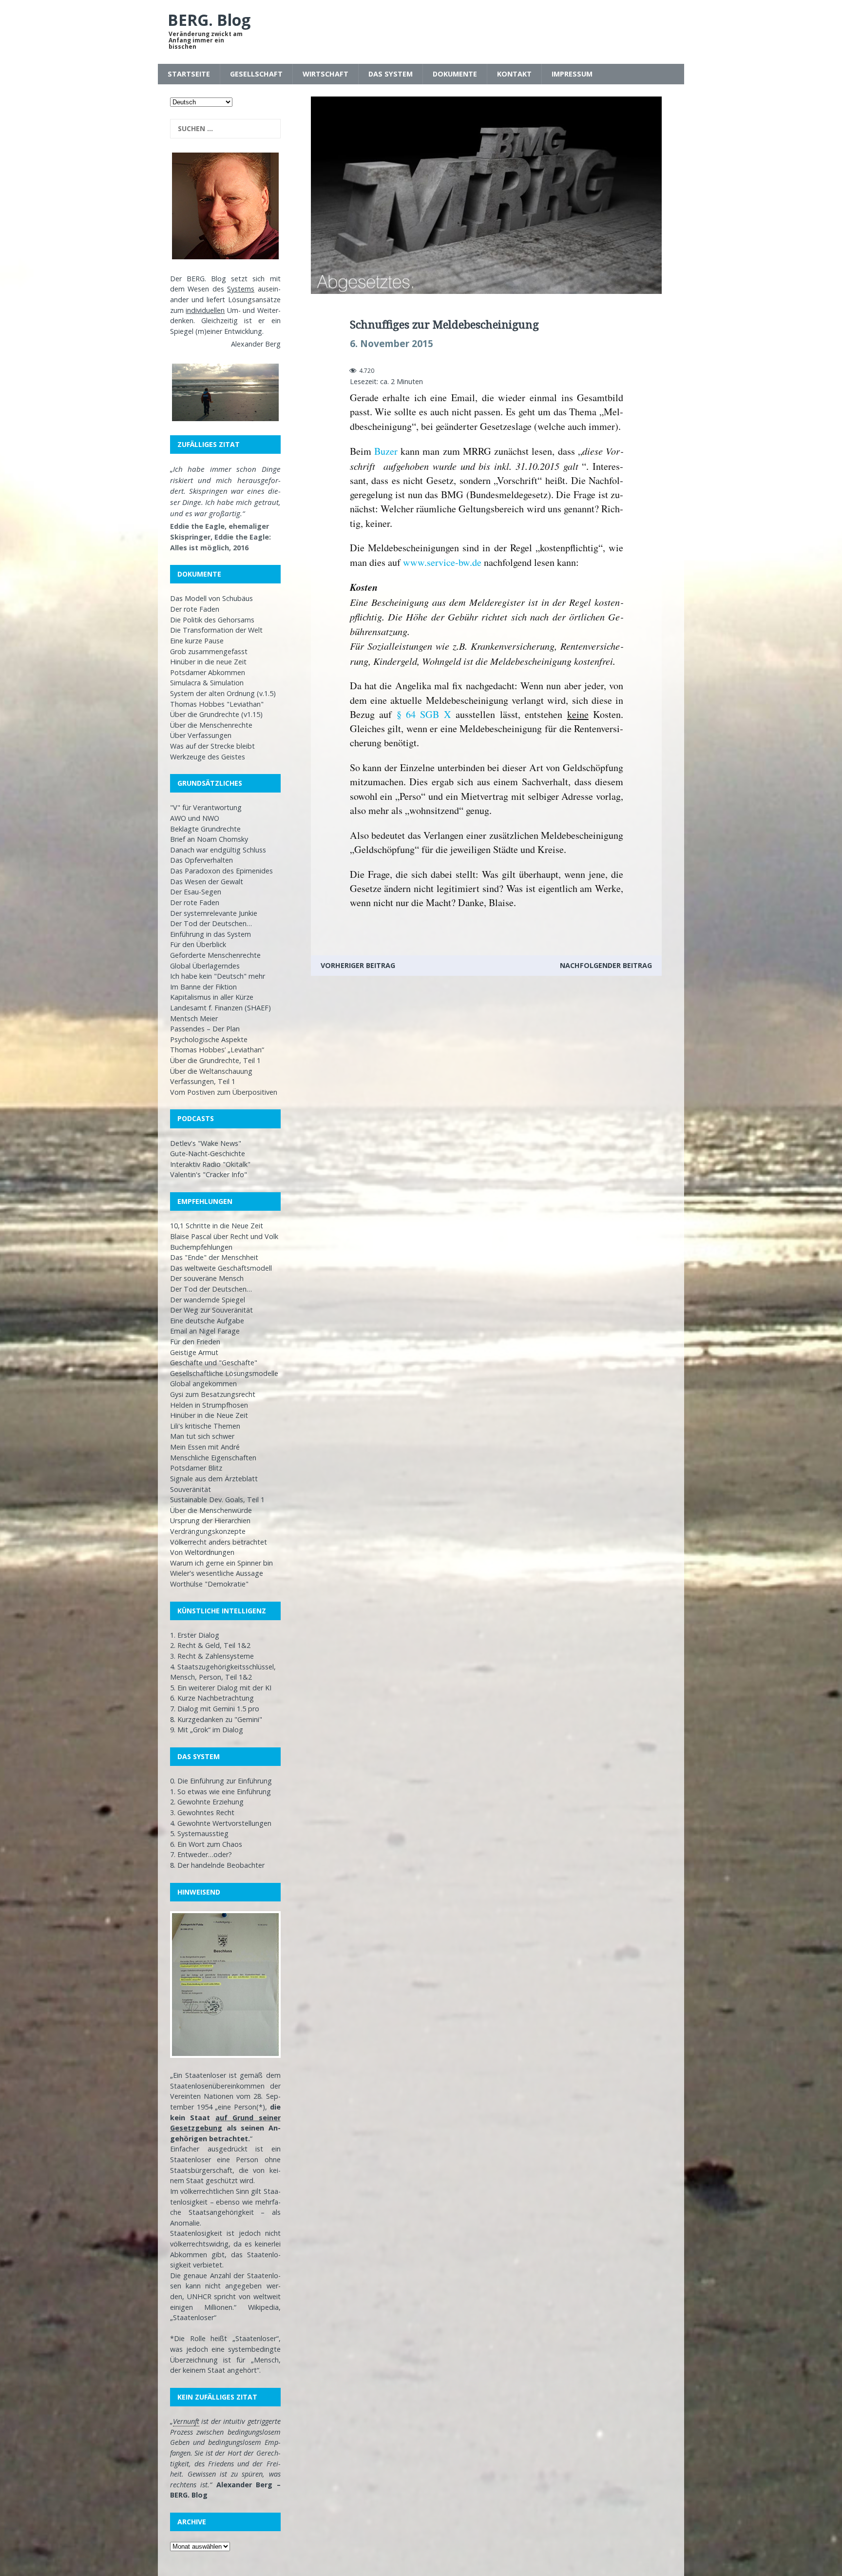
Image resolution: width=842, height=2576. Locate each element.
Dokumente (455, 74)
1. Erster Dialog (195, 1635)
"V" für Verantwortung (206, 807)
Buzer (386, 451)
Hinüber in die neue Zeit (208, 662)
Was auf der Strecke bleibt (212, 746)
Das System (391, 74)
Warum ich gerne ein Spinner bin (221, 1563)
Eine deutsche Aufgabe (207, 1321)
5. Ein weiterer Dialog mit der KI (221, 1688)
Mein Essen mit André (205, 1447)
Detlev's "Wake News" (206, 1143)
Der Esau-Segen (196, 892)
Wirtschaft (325, 74)
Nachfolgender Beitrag (606, 965)
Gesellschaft (256, 74)
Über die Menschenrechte (211, 725)
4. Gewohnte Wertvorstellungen (221, 1823)
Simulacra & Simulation (207, 683)
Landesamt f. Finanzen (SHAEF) (220, 1008)
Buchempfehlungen (201, 1247)
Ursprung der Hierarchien (210, 1520)
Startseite (189, 74)
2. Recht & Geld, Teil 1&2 (210, 1645)
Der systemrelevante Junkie (214, 913)
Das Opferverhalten (201, 860)
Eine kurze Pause (197, 641)
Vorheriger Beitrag (358, 965)
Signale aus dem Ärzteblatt (214, 1479)
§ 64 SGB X (424, 714)
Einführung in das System (210, 934)
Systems (241, 289)
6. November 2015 (392, 344)
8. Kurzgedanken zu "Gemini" (216, 1719)
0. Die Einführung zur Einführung (221, 1781)
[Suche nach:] (225, 129)
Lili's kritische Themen (205, 1426)
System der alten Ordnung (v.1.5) (223, 693)
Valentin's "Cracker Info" (209, 1174)
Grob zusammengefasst (209, 651)
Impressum (572, 74)
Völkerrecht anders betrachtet (219, 1542)
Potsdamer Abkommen (208, 672)
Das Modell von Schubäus (211, 598)
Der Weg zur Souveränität (211, 1310)
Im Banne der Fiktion (203, 987)
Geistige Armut (194, 1352)
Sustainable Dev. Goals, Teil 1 (217, 1500)
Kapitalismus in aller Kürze (212, 997)
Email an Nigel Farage (205, 1331)
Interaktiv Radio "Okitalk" (210, 1164)
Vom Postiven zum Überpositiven (224, 1092)
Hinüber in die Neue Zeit (209, 1415)
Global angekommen (203, 1384)
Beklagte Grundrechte (205, 829)
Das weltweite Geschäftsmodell (221, 1268)
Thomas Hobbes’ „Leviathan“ (217, 1050)
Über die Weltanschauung (211, 1071)
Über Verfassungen (201, 735)
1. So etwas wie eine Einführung (220, 1792)
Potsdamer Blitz (196, 1468)
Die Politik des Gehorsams (212, 620)
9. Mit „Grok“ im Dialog (207, 1730)
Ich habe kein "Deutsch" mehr (218, 976)
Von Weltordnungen (202, 1552)
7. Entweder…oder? (201, 1854)
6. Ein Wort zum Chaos (206, 1844)
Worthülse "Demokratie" (209, 1584)
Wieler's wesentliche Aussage (217, 1573)
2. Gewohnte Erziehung (207, 1802)
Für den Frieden (195, 1342)
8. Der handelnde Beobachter (217, 1865)
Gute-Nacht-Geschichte (208, 1153)
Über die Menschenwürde (211, 1510)
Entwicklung (243, 331)
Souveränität (191, 1489)
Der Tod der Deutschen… (211, 923)
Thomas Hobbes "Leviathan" (217, 704)
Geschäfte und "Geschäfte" (214, 1363)
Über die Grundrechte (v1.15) (216, 714)
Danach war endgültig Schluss (218, 850)
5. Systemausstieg (199, 1833)
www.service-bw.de (442, 562)
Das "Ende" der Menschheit (214, 1257)
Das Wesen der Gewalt (207, 881)
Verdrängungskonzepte (208, 1531)
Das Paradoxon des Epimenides (221, 871)
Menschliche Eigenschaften (213, 1458)
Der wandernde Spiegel (208, 1300)
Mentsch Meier (194, 1018)
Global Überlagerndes (205, 966)
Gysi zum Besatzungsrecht (213, 1394)
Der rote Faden (195, 609)
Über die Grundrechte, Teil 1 (215, 1060)
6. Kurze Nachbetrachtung (212, 1698)
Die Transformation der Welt (216, 630)
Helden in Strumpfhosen (209, 1405)
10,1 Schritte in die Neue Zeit (217, 1226)
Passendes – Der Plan (205, 1029)
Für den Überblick (198, 944)
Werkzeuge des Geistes (208, 757)
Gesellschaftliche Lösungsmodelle (224, 1373)
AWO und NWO (195, 818)
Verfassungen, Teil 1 (203, 1081)
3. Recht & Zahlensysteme (212, 1656)
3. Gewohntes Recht (202, 1812)
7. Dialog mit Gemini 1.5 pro (215, 1709)
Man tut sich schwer (202, 1436)
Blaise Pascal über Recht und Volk (224, 1236)
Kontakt (514, 74)
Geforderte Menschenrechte (215, 955)
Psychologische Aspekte (209, 1039)
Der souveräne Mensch (207, 1278)
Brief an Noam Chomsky (209, 839)
